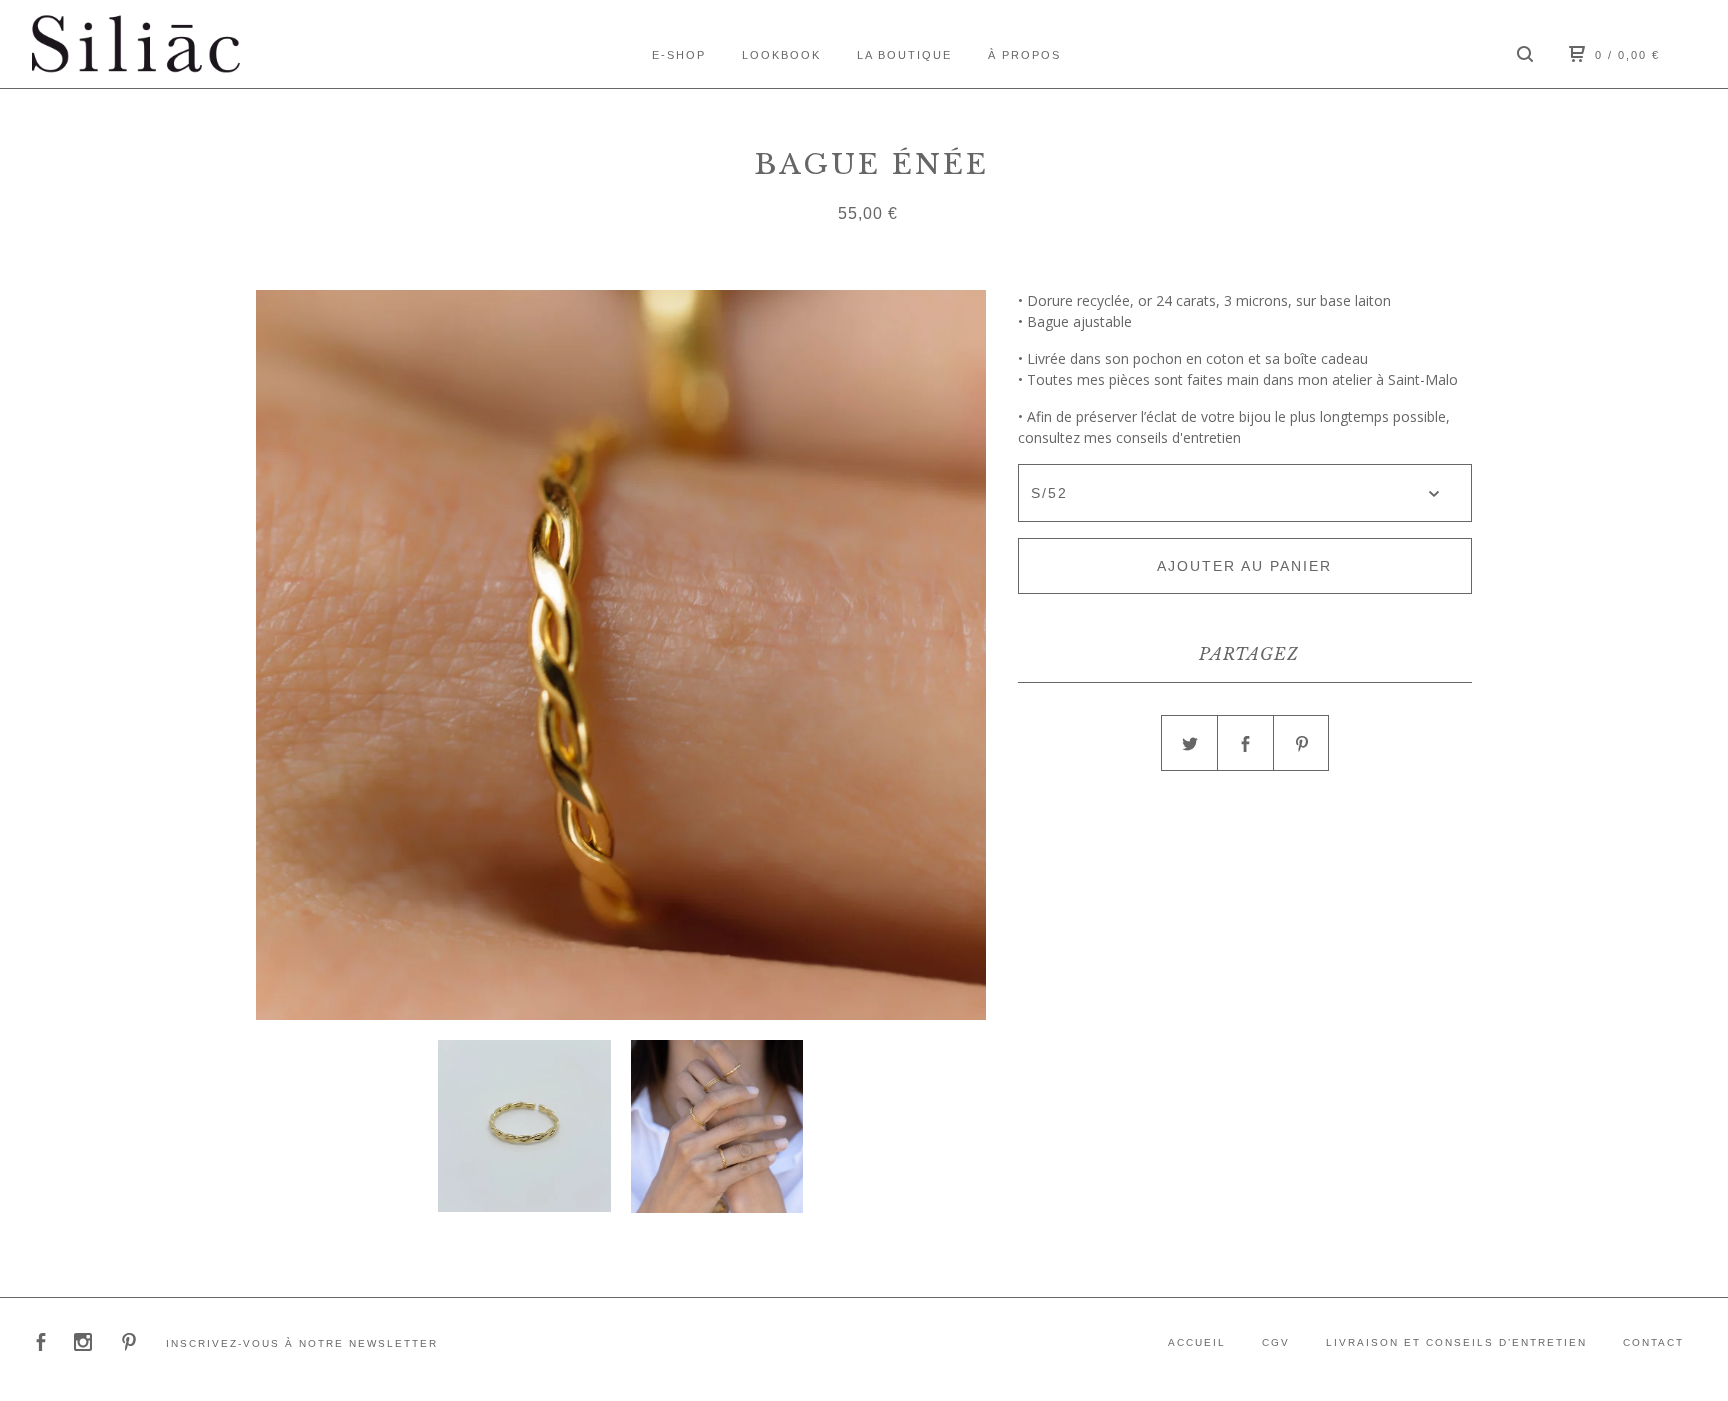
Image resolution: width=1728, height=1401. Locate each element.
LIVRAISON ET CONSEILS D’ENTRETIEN (1456, 1342)
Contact (1653, 1342)
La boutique (904, 55)
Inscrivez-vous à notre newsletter (302, 1343)
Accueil (1197, 1342)
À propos (1024, 55)
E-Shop (679, 55)
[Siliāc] (136, 44)
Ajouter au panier (1244, 566)
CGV (1276, 1342)
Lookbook (781, 55)
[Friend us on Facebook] (41, 1344)
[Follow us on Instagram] (83, 1344)
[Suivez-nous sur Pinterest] (129, 1344)
